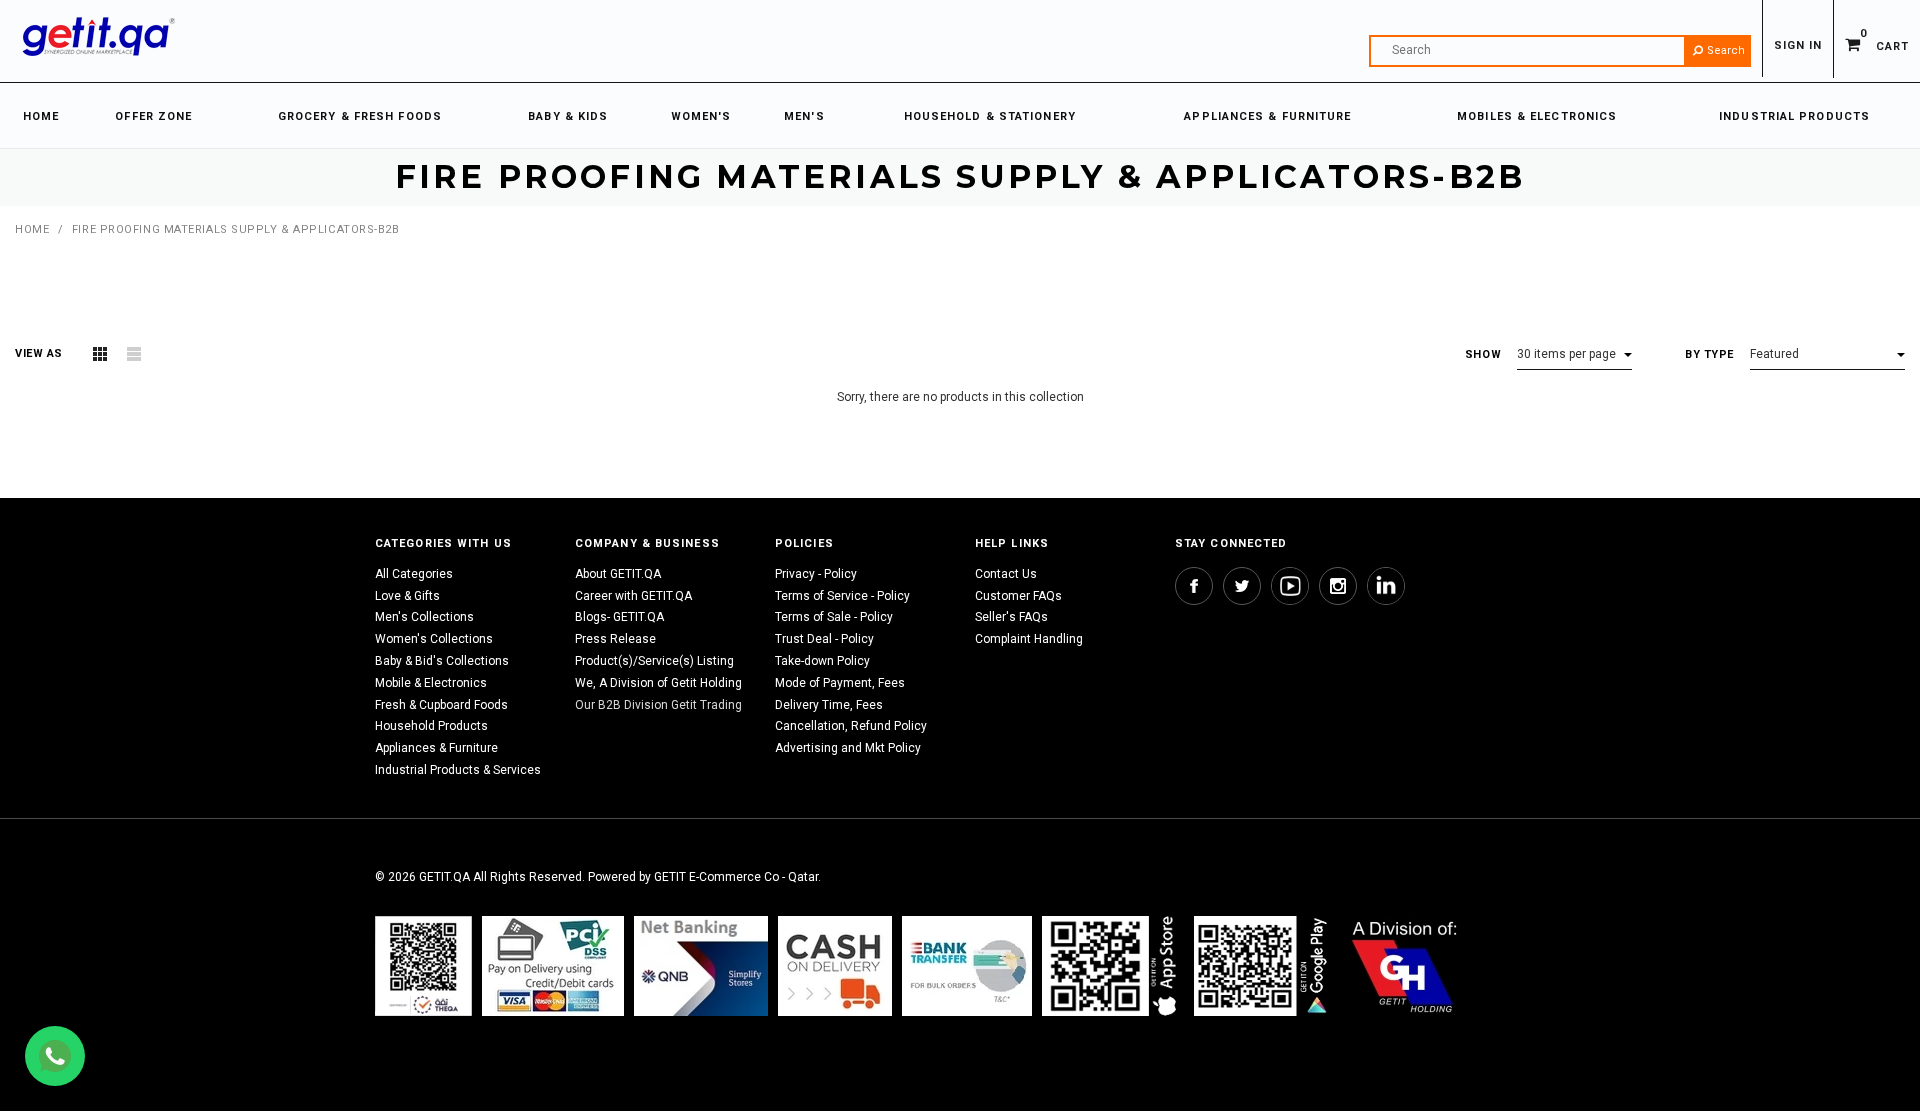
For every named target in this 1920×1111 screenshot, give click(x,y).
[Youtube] (1290, 586)
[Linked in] (1386, 586)
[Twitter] (1242, 586)
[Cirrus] (1404, 965)
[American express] (835, 965)
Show (1483, 354)
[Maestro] (1113, 965)
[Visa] (553, 965)
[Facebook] (1194, 586)
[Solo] (1262, 965)
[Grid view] (100, 354)
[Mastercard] (701, 965)
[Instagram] (1338, 586)
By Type (1709, 354)
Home (32, 229)
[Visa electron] (967, 965)
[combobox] (1560, 51)
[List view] (134, 354)
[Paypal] (423, 965)
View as (39, 353)
